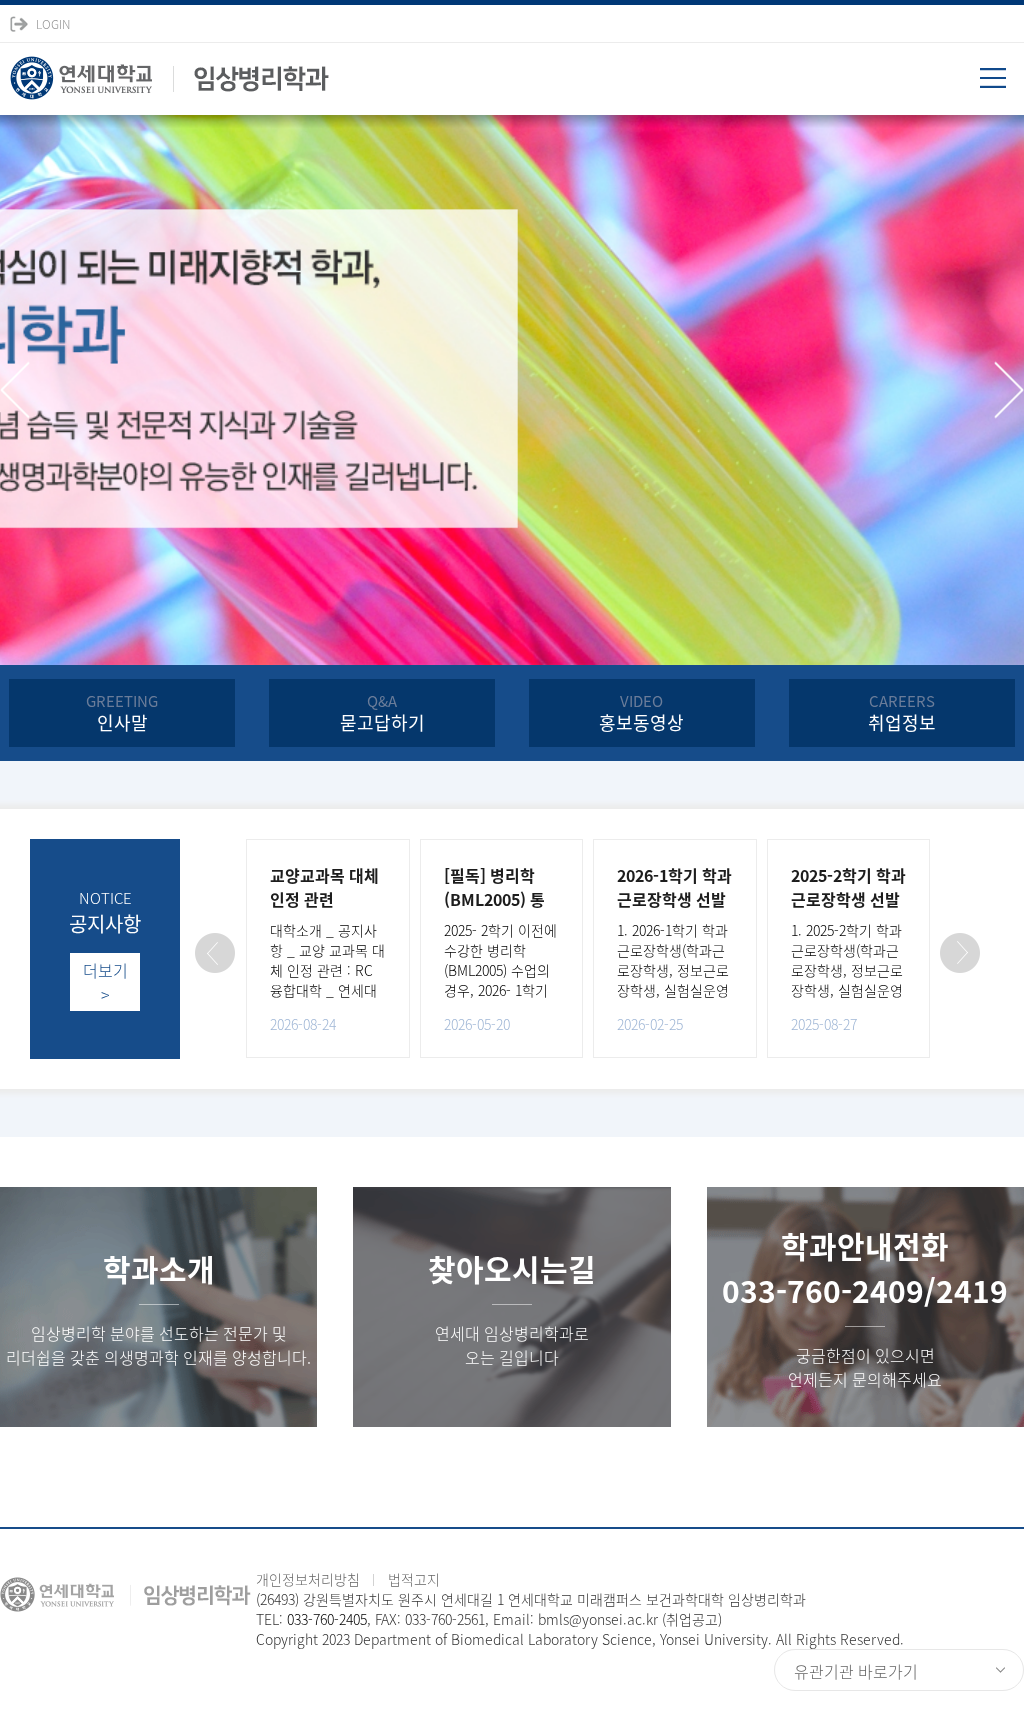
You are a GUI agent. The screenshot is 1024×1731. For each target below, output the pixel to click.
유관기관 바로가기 (856, 1671)
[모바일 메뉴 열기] (1002, 85)
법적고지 (414, 1579)
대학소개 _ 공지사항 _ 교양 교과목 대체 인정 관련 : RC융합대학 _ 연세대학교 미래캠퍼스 (327, 970)
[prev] (15, 390)
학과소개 (159, 1268)
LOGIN (53, 24)
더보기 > (105, 982)
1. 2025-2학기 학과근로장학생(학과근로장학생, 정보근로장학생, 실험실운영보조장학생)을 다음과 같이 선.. (847, 980)
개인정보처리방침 (308, 1579)
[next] (1009, 390)
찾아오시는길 (512, 1268)
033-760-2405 (327, 1619)
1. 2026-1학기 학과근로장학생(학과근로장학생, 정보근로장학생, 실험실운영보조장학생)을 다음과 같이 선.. (673, 980)
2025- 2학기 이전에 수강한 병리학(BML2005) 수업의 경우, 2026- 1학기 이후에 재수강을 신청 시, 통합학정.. (500, 980)
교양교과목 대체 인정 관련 (324, 887)
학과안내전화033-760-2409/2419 (865, 1268)
